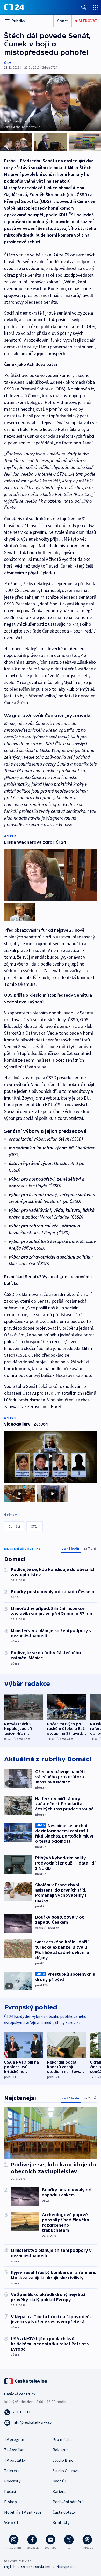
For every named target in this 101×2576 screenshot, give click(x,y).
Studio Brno (63, 2460)
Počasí (10, 2491)
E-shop (10, 2502)
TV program (15, 2439)
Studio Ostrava (66, 2471)
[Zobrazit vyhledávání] (84, 7)
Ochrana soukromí (36, 2567)
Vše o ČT (12, 2522)
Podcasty (12, 2481)
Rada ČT (60, 2481)
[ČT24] (14, 7)
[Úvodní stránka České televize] (26, 2381)
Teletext (12, 2471)
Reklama (60, 2450)
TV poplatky (15, 2460)
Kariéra (59, 2491)
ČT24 (8, 63)
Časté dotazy (64, 2512)
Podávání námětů (68, 2502)
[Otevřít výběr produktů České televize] (95, 7)
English (10, 2567)
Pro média (62, 2439)
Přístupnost (65, 2567)
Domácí (14, 1526)
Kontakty (61, 2522)
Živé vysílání (15, 2450)
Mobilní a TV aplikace (23, 2512)
